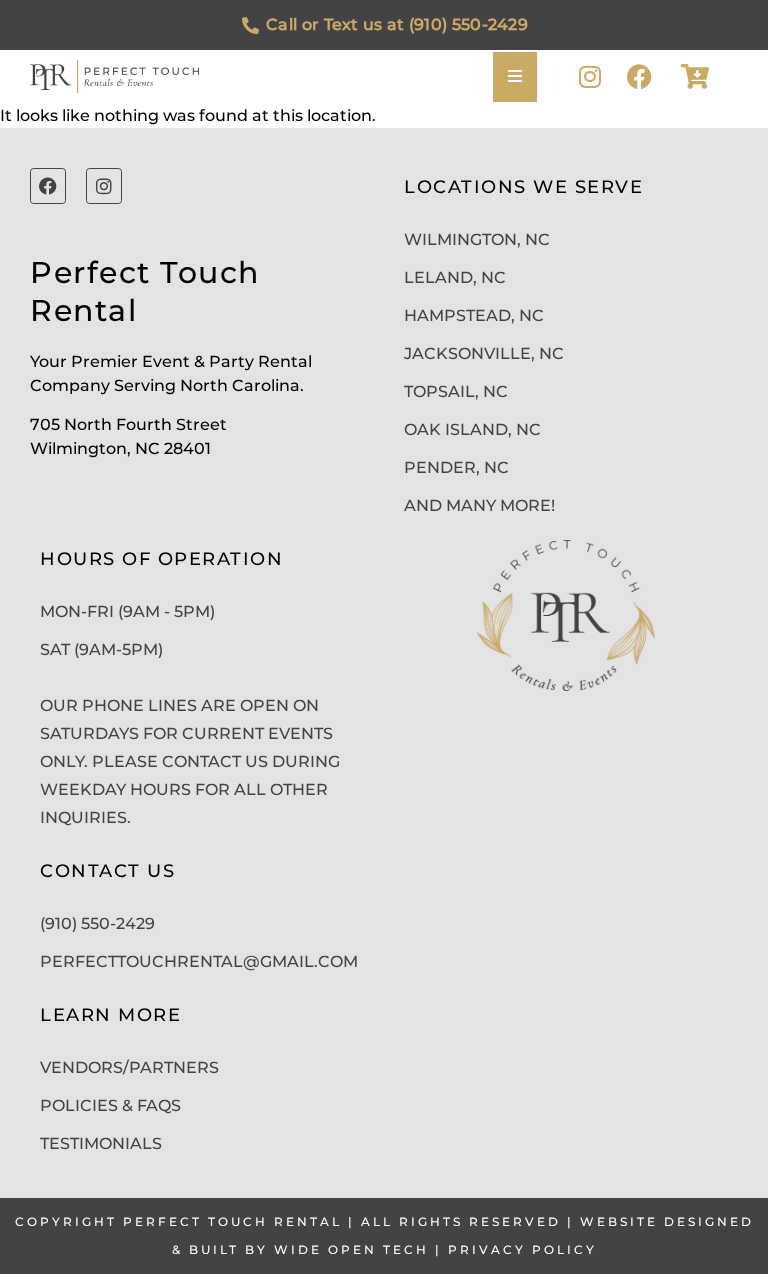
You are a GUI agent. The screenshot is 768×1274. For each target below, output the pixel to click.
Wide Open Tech (351, 1249)
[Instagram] (589, 76)
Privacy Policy (522, 1249)
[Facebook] (639, 76)
